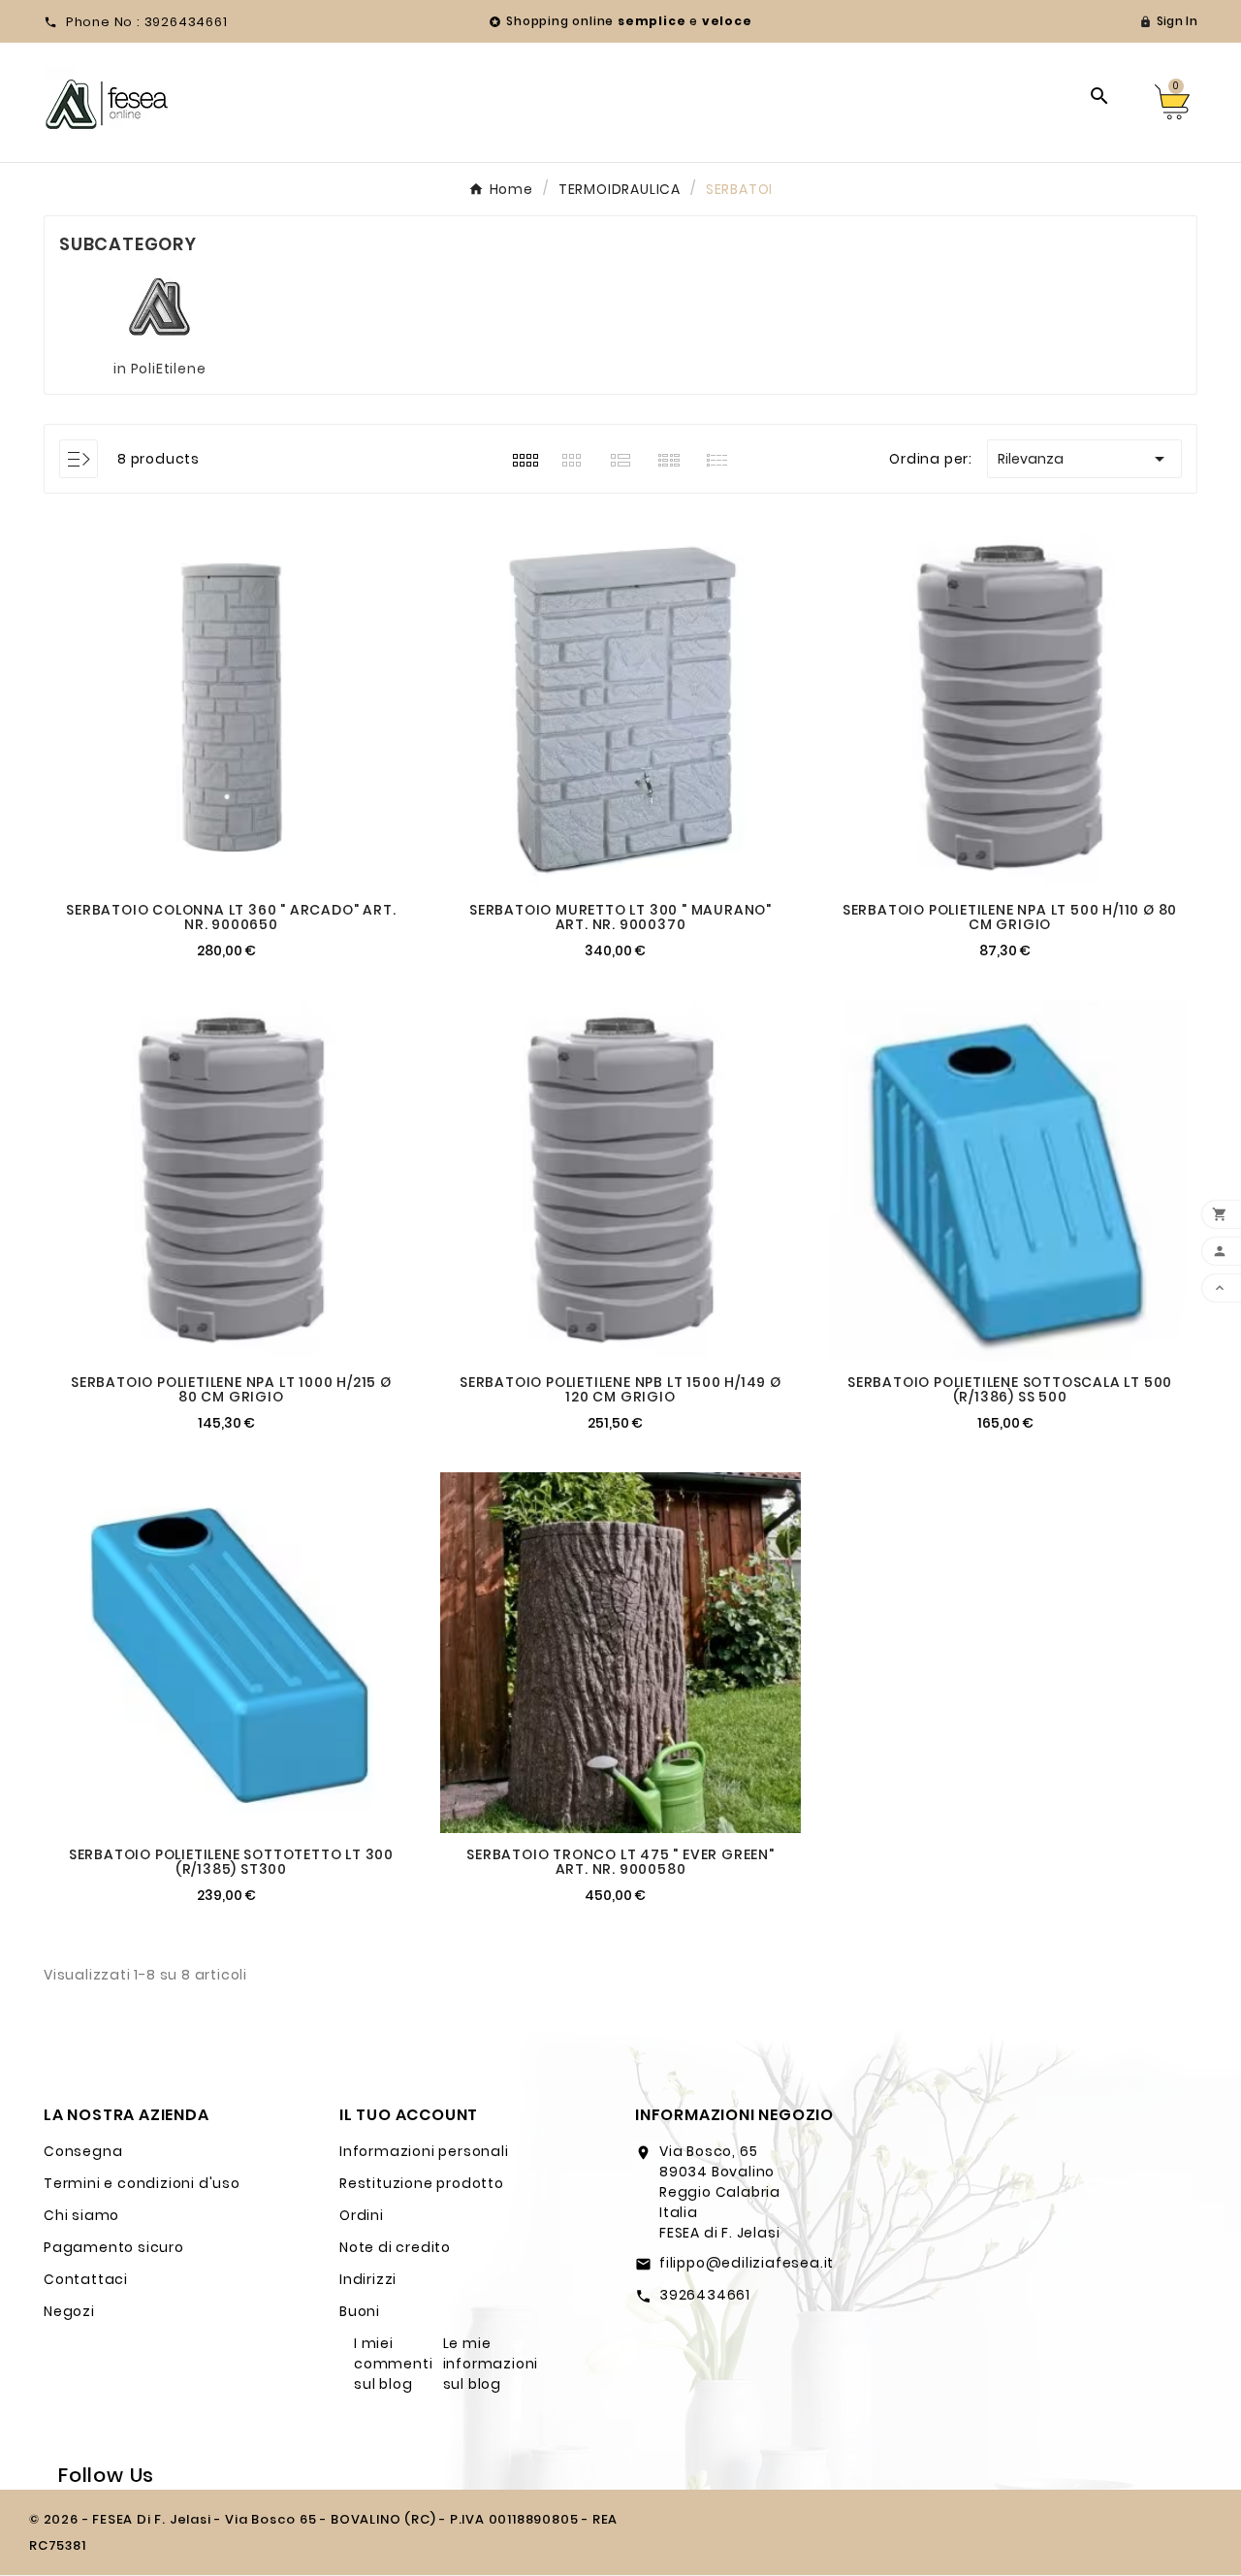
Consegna (83, 2151)
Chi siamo (81, 2215)
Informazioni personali (424, 2151)
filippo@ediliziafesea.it (747, 2263)
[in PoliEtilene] (159, 306)
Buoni (360, 2311)
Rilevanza (1084, 459)
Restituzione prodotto (422, 2183)
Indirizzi (368, 2279)
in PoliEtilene (159, 369)
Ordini (362, 2215)
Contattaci (86, 2279)
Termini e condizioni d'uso (142, 2183)
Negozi (69, 2311)
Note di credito (395, 2247)
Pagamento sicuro (114, 2247)
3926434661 (705, 2295)
